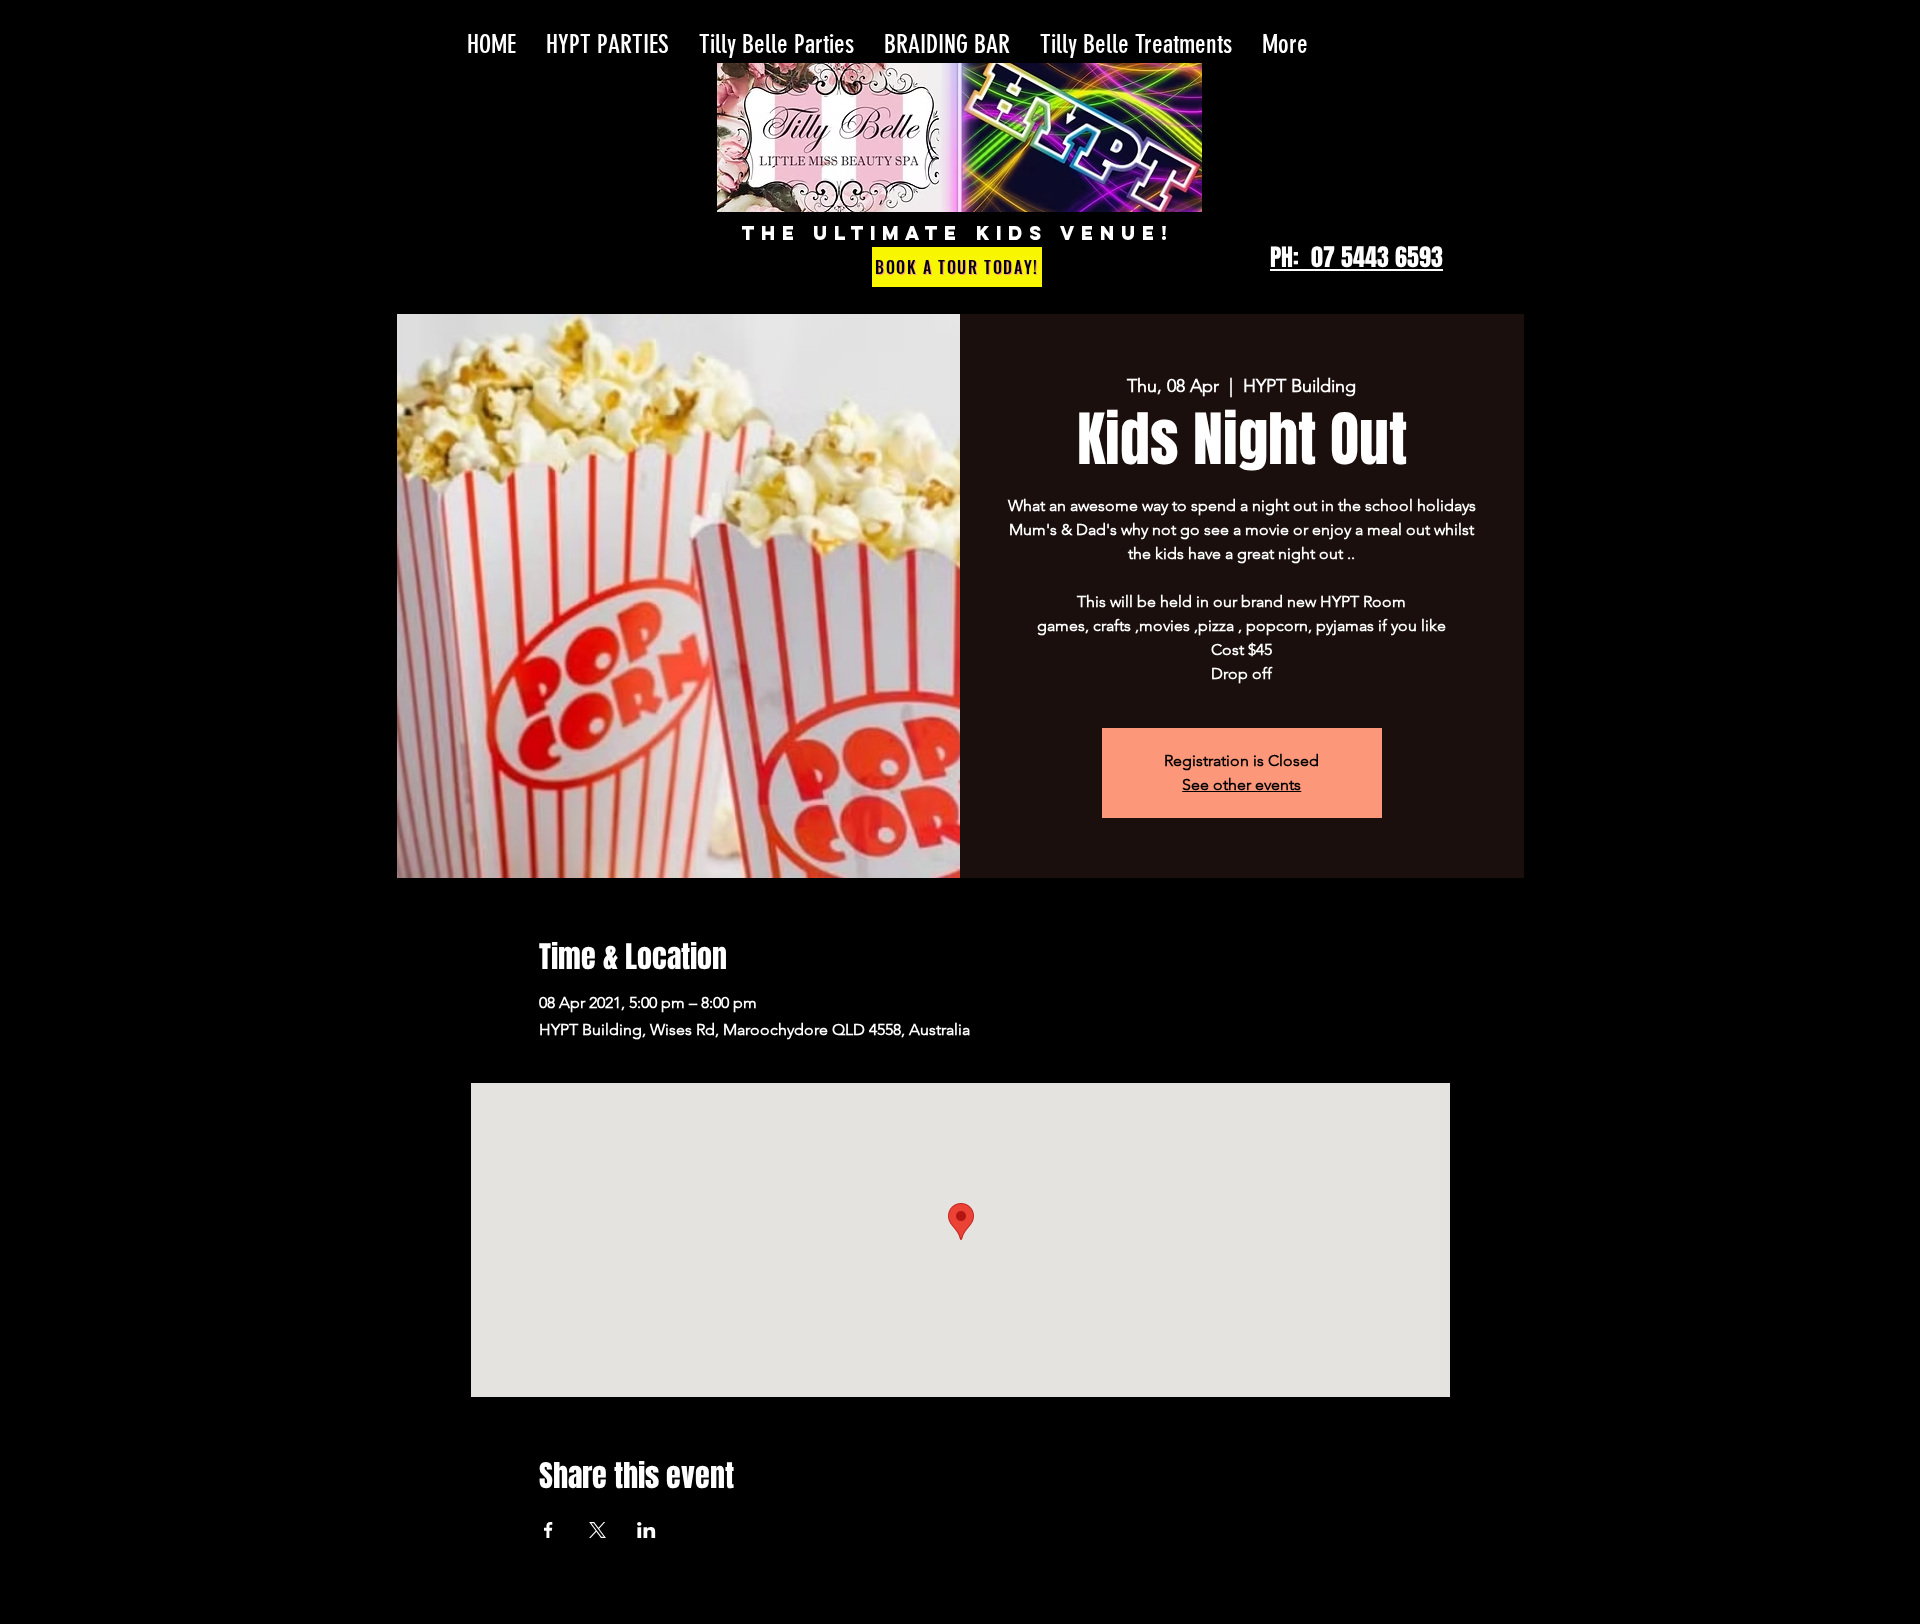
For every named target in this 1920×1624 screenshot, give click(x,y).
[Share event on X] (597, 1530)
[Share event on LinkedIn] (646, 1530)
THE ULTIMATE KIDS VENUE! (957, 233)
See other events (1241, 784)
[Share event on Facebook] (548, 1530)
